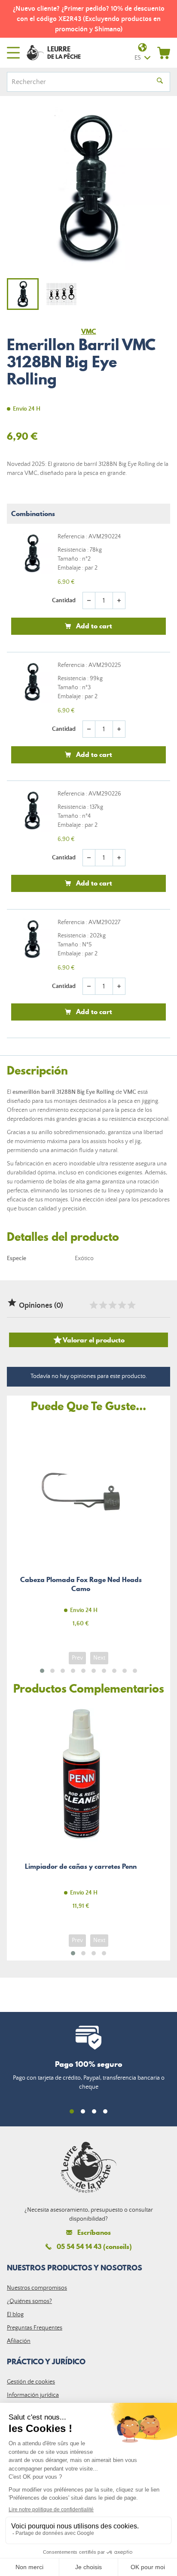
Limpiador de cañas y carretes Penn (81, 1812)
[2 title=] (103, 1305)
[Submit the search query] (160, 82)
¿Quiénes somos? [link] (29, 2301)
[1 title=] (93, 1305)
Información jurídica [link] (33, 2395)
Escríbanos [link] (94, 2232)
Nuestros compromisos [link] (37, 2288)
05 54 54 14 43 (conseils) (94, 2246)
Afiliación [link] (19, 2341)
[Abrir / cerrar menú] (13, 53)
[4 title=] (122, 1305)
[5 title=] (131, 1305)
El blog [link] (15, 2315)
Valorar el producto (88, 1340)
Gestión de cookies (31, 2382)
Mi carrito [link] (164, 53)
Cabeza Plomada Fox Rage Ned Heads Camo (81, 1529)
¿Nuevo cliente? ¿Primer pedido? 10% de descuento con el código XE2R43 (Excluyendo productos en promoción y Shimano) (89, 19)
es (138, 58)
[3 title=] (112, 1305)
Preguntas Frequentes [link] (35, 2328)
